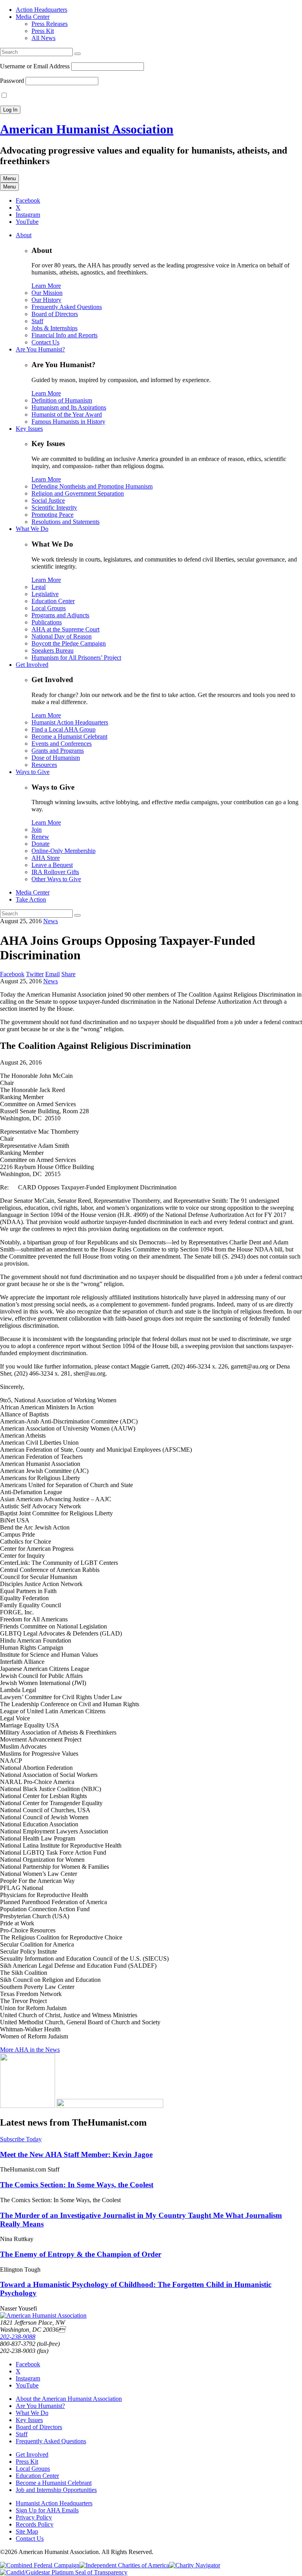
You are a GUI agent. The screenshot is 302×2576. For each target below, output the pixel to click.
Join (37, 830)
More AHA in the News (30, 2050)
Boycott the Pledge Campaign (69, 643)
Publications (47, 622)
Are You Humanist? (40, 349)
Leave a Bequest (52, 865)
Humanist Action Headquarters (70, 722)
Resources (44, 765)
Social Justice (48, 500)
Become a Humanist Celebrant (69, 736)
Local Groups (49, 608)
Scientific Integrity (54, 508)
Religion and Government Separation (78, 493)
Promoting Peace (52, 515)
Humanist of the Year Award (67, 414)
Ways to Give (33, 772)
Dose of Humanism (56, 758)
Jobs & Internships (54, 328)
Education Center (53, 601)
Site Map (27, 2531)
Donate (41, 844)
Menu (9, 178)
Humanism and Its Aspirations (69, 407)
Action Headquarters (41, 10)
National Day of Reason (62, 636)
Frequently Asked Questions (67, 307)
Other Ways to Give (56, 879)
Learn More (46, 286)
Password (12, 81)
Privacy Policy (34, 2517)
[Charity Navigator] (195, 2565)
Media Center (33, 17)
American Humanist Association (87, 129)
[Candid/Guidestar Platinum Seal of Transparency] (64, 2572)
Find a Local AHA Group (64, 729)
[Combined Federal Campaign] (40, 2565)
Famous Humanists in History (68, 422)
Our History (46, 300)
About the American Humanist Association (69, 2399)
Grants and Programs (58, 751)
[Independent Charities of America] (124, 2565)
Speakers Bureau (52, 650)
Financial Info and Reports (64, 335)
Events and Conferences (62, 744)
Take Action (31, 899)
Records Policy (35, 2524)
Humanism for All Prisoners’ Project (76, 658)
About (24, 235)
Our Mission (47, 293)
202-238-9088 (18, 2337)
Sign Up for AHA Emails (47, 2510)
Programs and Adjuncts (60, 615)
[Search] (77, 54)
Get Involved (32, 665)
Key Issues (29, 429)
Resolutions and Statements (65, 522)
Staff (37, 321)
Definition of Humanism (62, 400)
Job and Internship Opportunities (56, 2490)
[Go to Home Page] (43, 2315)
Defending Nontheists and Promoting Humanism (92, 486)
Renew (40, 837)
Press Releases (50, 24)
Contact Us (45, 342)
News (51, 921)
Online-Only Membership (64, 851)
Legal (39, 587)
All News (43, 38)
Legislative (45, 594)
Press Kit (43, 31)
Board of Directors (55, 314)
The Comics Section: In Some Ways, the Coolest (77, 2185)
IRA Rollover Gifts (55, 872)
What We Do (32, 529)
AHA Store (46, 858)
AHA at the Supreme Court (65, 629)
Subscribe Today (21, 2139)
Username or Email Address (35, 66)
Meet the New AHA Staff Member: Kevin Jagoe (76, 2154)
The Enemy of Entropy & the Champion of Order (81, 2254)
